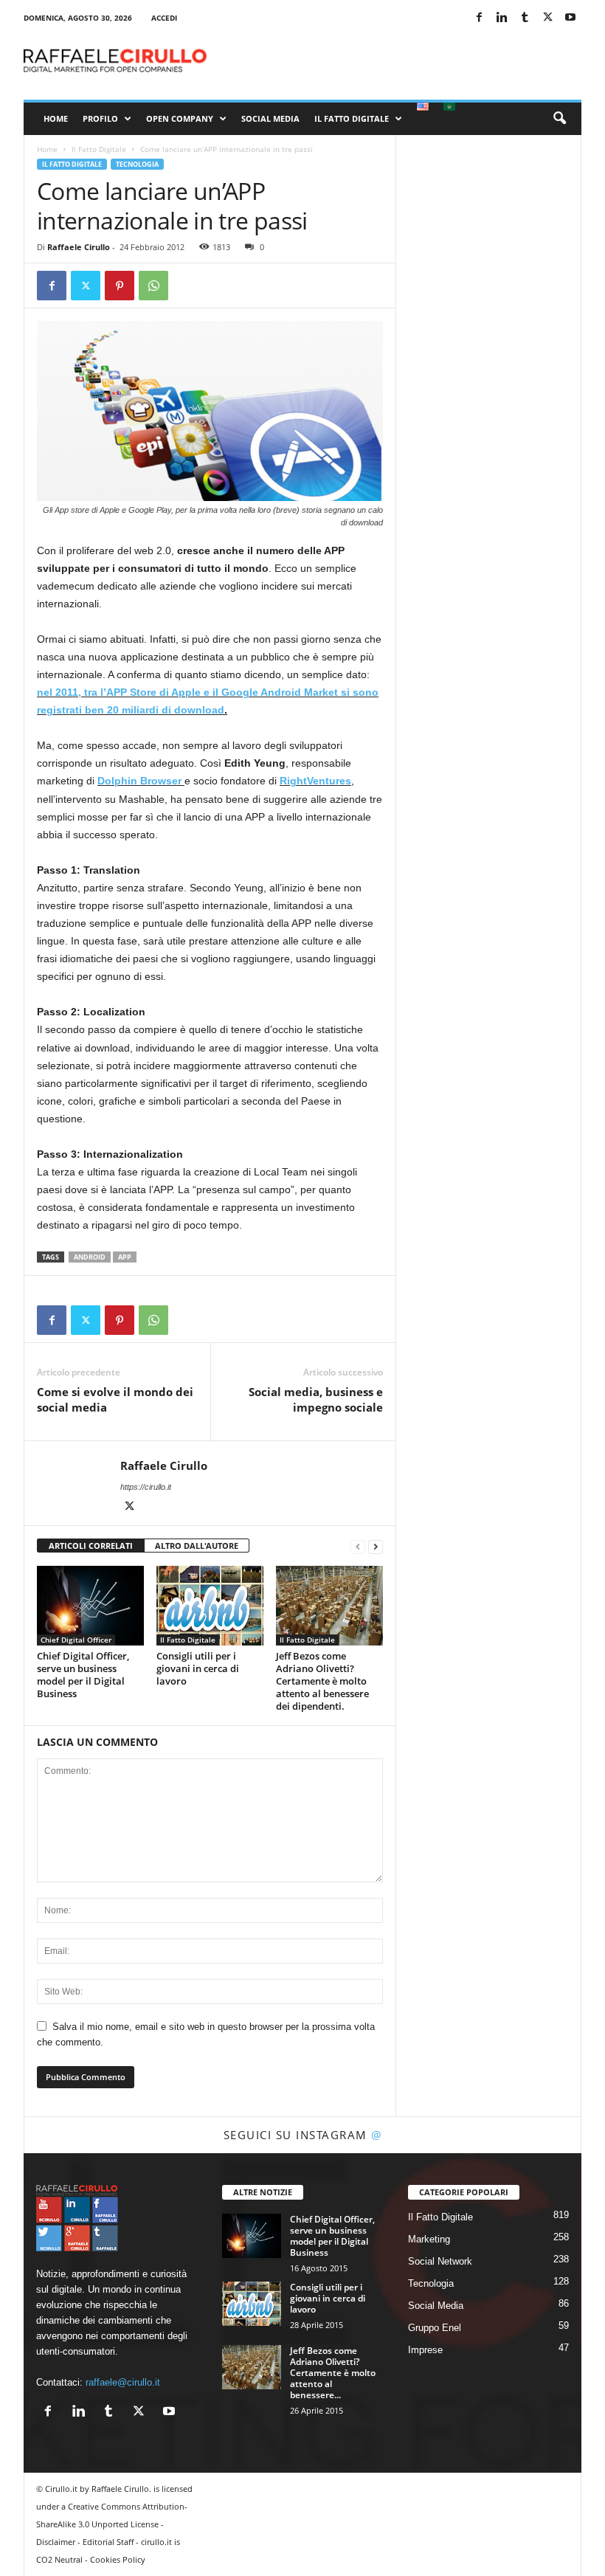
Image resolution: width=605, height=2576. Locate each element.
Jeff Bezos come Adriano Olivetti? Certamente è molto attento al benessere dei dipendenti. (322, 1681)
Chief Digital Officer (76, 1640)
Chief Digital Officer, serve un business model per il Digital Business (83, 1675)
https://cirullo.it (146, 1487)
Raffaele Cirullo (79, 247)
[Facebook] (479, 18)
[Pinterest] (120, 286)
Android (90, 1257)
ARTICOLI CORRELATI (91, 1546)
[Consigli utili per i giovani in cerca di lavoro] (210, 1606)
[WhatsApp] (153, 286)
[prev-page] (358, 1546)
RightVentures (315, 781)
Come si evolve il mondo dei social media (115, 1399)
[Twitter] (547, 18)
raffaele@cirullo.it (123, 2382)
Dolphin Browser (141, 781)
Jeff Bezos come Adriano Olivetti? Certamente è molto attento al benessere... (333, 2373)
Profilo (100, 118)
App (125, 1257)
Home (56, 118)
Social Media (270, 118)
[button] (559, 119)
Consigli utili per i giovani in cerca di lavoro (198, 1668)
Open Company (180, 118)
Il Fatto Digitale (352, 118)
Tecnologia (137, 164)
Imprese (425, 2350)
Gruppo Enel (435, 2328)
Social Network (440, 2261)
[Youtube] (570, 18)
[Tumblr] (525, 18)
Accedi (164, 18)
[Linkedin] (502, 18)
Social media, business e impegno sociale (316, 1399)
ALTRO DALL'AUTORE (197, 1546)
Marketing (429, 2239)
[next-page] (376, 1546)
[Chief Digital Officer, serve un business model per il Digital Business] (90, 1606)
